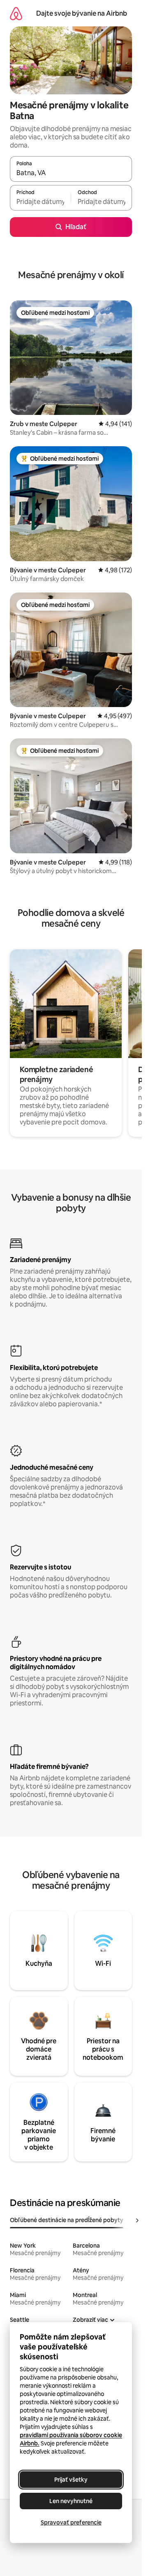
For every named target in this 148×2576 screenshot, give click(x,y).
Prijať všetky (71, 2480)
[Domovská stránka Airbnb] (16, 13)
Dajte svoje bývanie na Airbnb (82, 13)
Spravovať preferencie (71, 2522)
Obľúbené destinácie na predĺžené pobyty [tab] (67, 2220)
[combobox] (71, 173)
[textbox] (40, 201)
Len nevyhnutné (71, 2501)
